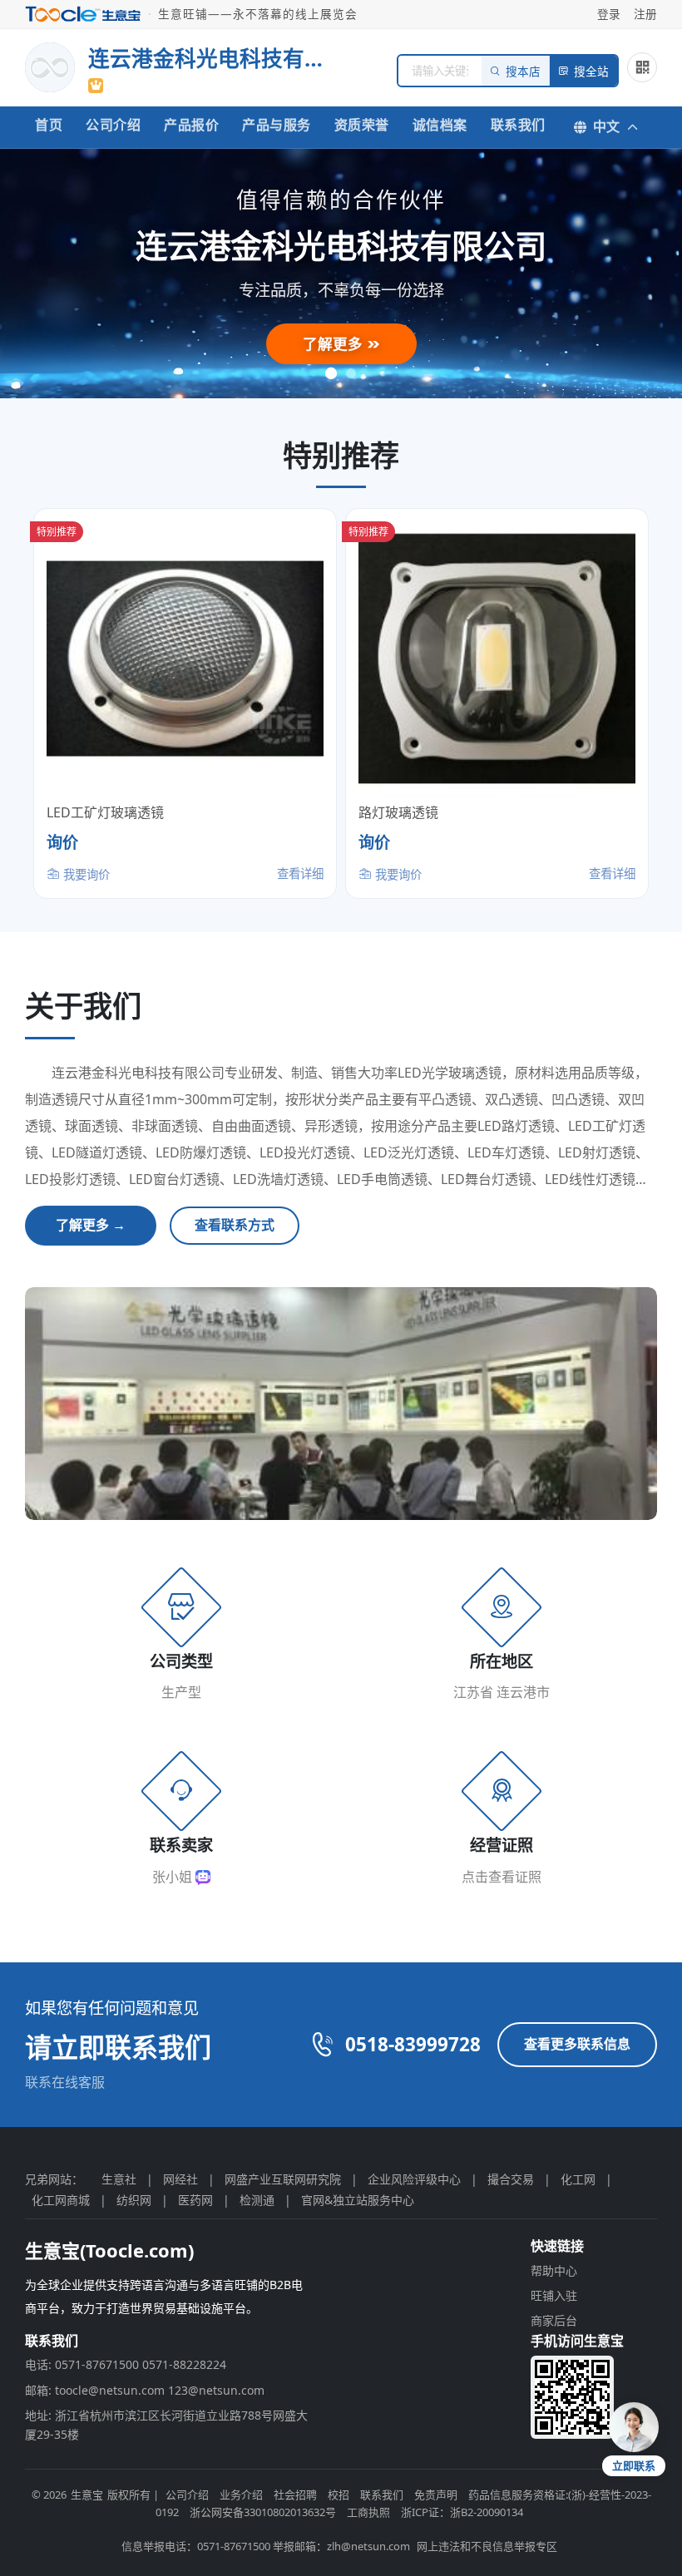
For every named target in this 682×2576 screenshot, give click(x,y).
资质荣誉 (362, 125)
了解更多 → (91, 1225)
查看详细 (300, 873)
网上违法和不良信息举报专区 (487, 2546)
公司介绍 (113, 125)
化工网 (578, 2179)
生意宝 (87, 2495)
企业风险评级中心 (414, 2179)
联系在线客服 (65, 2082)
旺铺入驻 (554, 2295)
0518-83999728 (413, 2044)
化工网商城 (61, 2200)
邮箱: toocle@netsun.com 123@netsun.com (145, 2390)
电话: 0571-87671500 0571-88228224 (126, 2364)
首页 (49, 125)
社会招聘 (295, 2495)
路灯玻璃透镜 (398, 812)
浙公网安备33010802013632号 (263, 2512)
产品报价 (191, 125)
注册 (645, 14)
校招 (339, 2495)
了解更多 (335, 343)
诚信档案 (440, 125)
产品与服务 (277, 125)
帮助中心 (554, 2270)
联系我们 (518, 125)
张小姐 (174, 1877)
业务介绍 (241, 2495)
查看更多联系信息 (577, 2044)
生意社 (119, 2179)
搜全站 (591, 72)
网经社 (180, 2179)
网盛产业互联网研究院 (283, 2179)
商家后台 (554, 2320)
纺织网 (134, 2200)
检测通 (257, 2200)
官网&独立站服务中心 (358, 2200)
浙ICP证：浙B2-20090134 (462, 2512)
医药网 (195, 2200)
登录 (609, 14)
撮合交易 (511, 2179)
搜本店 (523, 72)
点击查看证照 (502, 1877)
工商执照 (368, 2512)
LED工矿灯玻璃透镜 (105, 812)
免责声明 (436, 2495)
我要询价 (85, 874)
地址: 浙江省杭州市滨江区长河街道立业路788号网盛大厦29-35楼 (166, 2424)
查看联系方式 (235, 1225)
